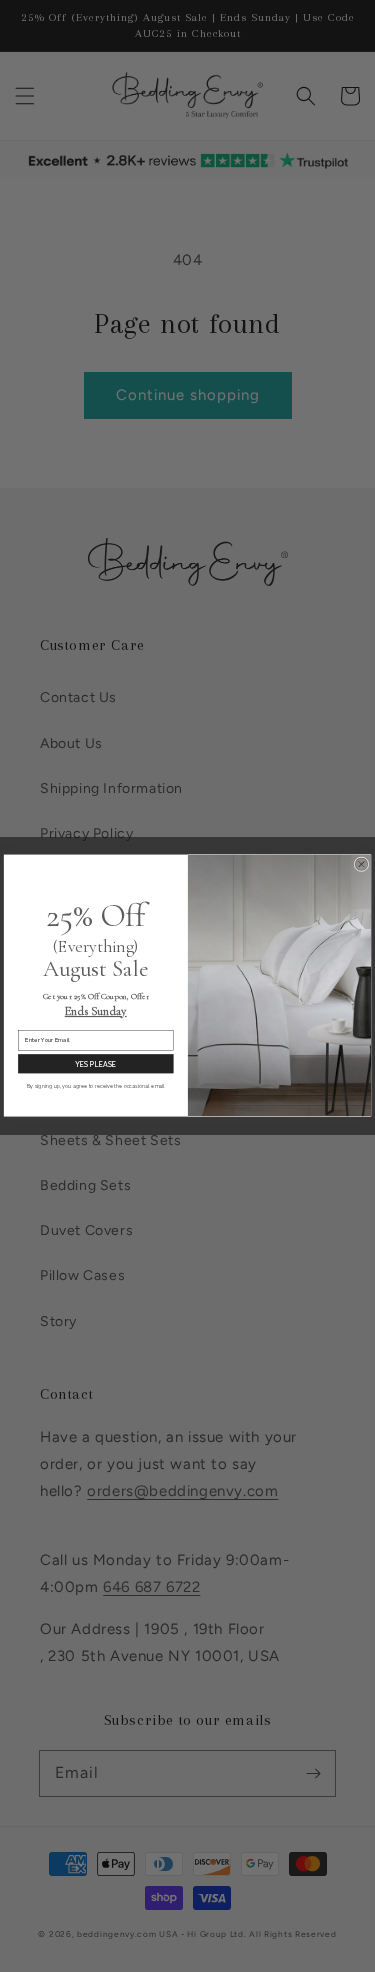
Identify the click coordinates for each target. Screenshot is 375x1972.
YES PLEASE (95, 1064)
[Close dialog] (361, 864)
